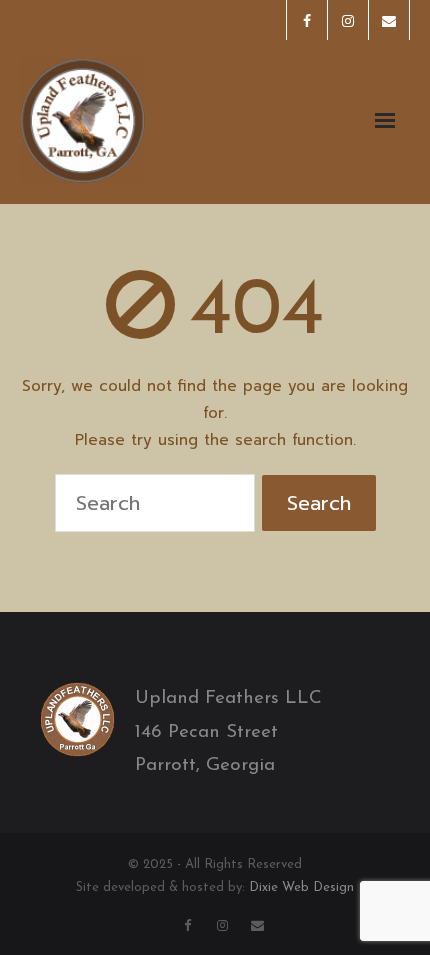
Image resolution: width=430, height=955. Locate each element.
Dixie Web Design (301, 887)
